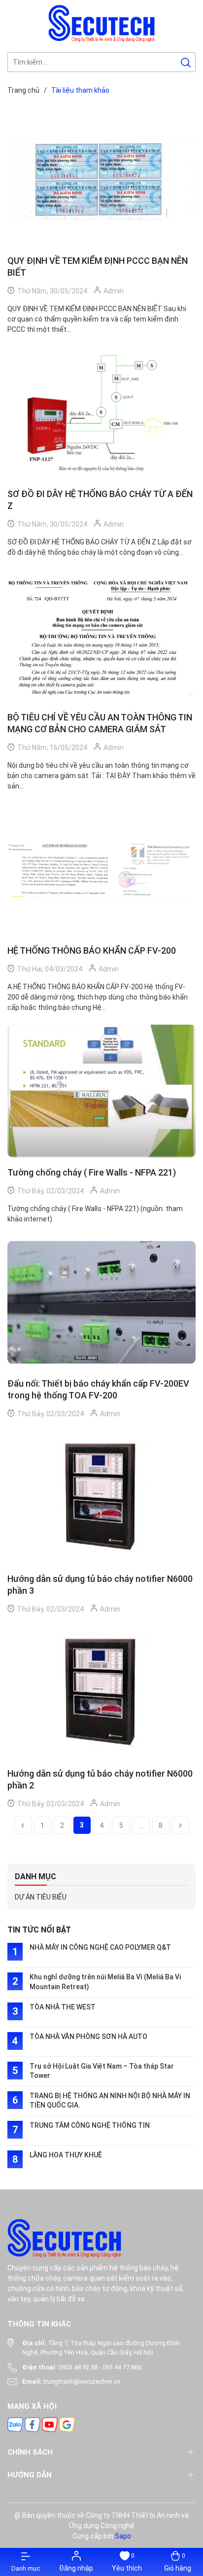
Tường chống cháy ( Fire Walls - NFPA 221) (92, 1172)
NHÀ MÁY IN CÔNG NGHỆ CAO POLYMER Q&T (100, 1947)
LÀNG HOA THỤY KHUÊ (66, 2155)
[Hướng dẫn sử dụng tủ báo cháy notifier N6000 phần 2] (101, 1693)
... (141, 1825)
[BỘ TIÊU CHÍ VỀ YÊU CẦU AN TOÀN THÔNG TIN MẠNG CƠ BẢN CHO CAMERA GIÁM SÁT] (101, 636)
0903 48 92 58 (78, 2367)
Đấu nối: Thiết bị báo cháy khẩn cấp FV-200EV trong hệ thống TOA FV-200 (98, 1389)
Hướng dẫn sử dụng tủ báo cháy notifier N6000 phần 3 (100, 1585)
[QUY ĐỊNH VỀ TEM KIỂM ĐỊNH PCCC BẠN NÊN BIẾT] (101, 179)
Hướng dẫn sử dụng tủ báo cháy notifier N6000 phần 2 (100, 1779)
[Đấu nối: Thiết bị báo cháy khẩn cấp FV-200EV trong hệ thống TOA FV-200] (101, 1303)
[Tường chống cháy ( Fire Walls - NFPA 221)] (101, 1091)
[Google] (67, 2424)
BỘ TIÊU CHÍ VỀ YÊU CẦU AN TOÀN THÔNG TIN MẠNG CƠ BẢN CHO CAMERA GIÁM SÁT (100, 723)
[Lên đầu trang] (187, 2506)
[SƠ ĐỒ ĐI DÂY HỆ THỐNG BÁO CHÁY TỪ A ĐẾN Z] (101, 413)
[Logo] (102, 23)
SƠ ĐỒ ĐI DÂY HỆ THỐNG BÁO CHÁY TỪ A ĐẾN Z (100, 500)
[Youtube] (50, 2424)
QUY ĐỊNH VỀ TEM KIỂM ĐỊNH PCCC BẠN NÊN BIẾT (98, 267)
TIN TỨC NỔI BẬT (39, 1930)
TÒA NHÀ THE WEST (63, 2007)
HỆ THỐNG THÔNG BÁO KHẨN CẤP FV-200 (92, 950)
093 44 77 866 (122, 2367)
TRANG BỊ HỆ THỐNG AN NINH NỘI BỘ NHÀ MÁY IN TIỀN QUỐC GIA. (110, 2101)
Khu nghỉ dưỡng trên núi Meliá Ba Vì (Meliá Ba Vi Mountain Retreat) (105, 1982)
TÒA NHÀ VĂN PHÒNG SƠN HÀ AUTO (88, 2037)
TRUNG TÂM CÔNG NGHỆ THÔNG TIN (90, 2125)
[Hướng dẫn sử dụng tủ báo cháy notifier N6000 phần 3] (101, 1497)
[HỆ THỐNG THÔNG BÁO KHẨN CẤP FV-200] (101, 870)
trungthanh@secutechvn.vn (82, 2381)
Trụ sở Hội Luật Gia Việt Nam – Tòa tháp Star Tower (102, 2071)
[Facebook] (33, 2424)
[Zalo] (15, 2424)
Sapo (123, 2536)
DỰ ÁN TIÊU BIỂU (41, 1897)
